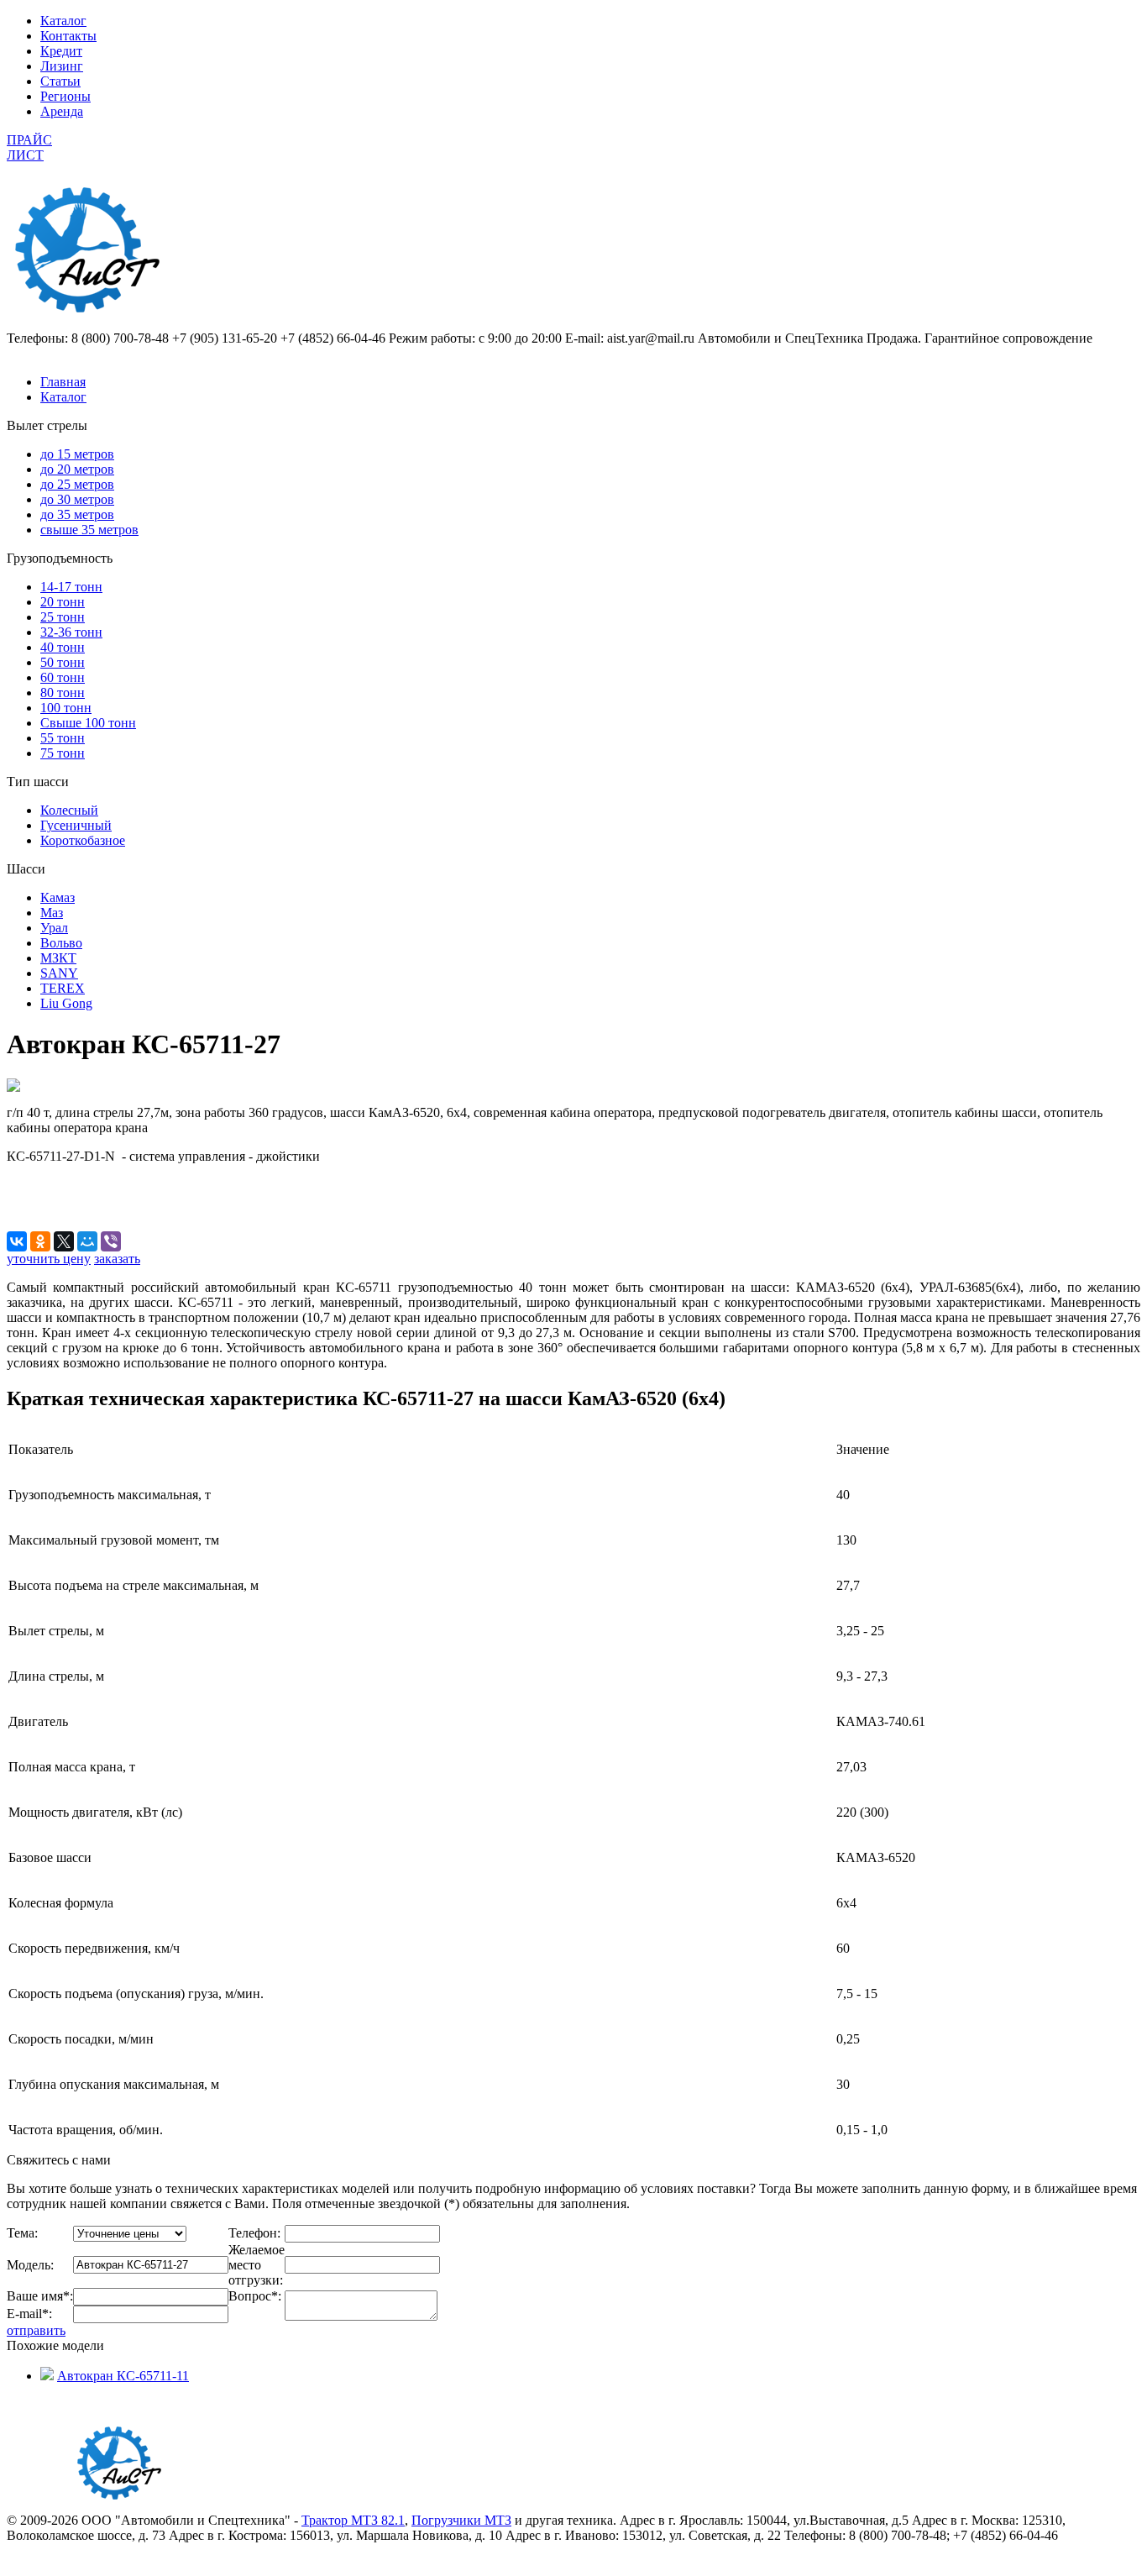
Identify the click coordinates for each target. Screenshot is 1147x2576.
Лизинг (62, 66)
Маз (52, 913)
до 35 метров (77, 514)
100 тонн (66, 708)
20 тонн (63, 602)
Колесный (69, 810)
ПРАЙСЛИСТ (29, 147)
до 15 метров (77, 454)
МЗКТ (58, 958)
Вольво (61, 943)
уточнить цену (49, 1259)
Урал (54, 928)
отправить (36, 2330)
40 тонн (63, 647)
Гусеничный (76, 825)
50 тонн (63, 662)
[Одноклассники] (40, 1241)
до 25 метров (77, 484)
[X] (64, 1241)
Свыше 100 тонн (88, 723)
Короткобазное (83, 840)
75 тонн (63, 753)
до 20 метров (77, 469)
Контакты (68, 36)
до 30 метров (77, 499)
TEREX (63, 988)
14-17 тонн (71, 587)
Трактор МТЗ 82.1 (353, 2520)
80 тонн (63, 693)
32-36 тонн (71, 632)
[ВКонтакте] (17, 1241)
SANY (59, 973)
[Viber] (111, 1241)
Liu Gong (66, 1003)
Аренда (62, 111)
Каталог (63, 21)
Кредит (61, 51)
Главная (63, 382)
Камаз (58, 897)
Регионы (65, 96)
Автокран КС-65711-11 (123, 2376)
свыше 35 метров (89, 530)
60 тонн (63, 677)
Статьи (60, 81)
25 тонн (63, 617)
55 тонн (63, 738)
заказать (117, 1259)
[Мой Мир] (87, 1241)
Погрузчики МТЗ (461, 2520)
